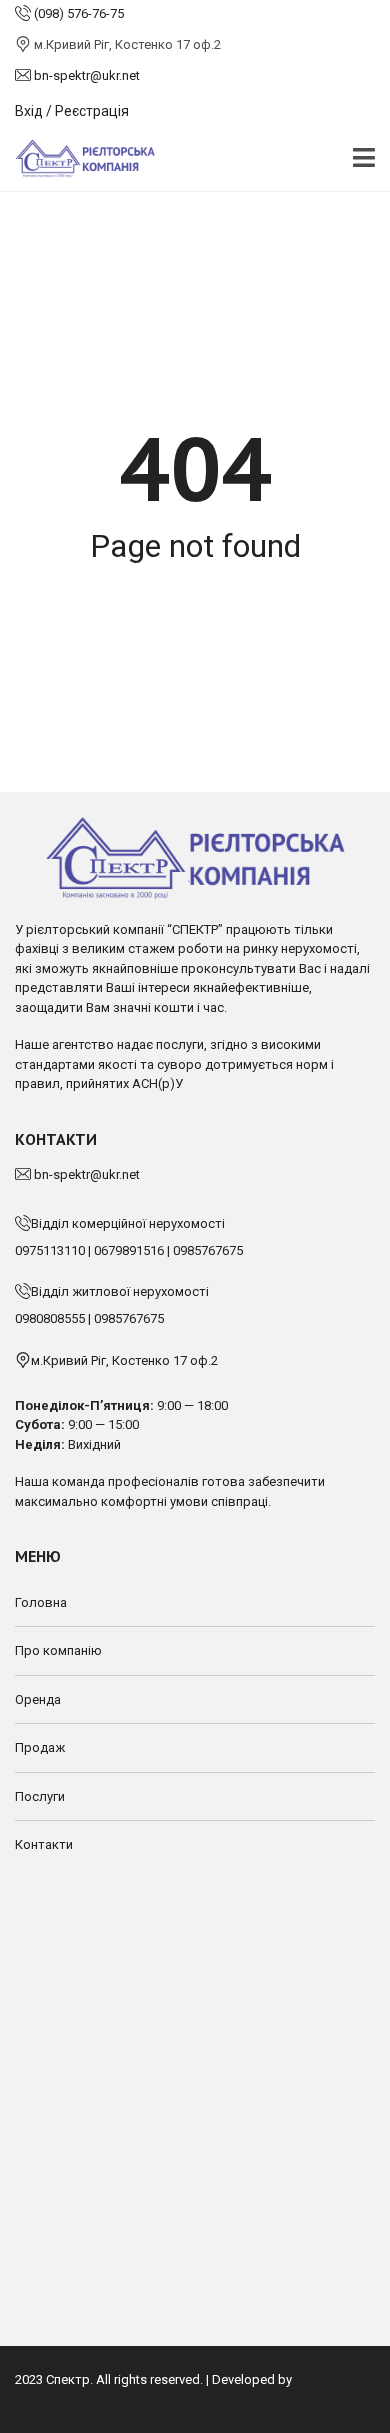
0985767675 (208, 1250)
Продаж (40, 1747)
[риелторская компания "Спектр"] (77, 159)
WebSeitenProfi (59, 2399)
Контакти (44, 1844)
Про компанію (58, 1650)
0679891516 (129, 1250)
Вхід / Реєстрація (72, 111)
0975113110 (50, 1250)
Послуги (40, 1796)
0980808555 (50, 1318)
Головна (41, 1602)
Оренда (38, 1699)
